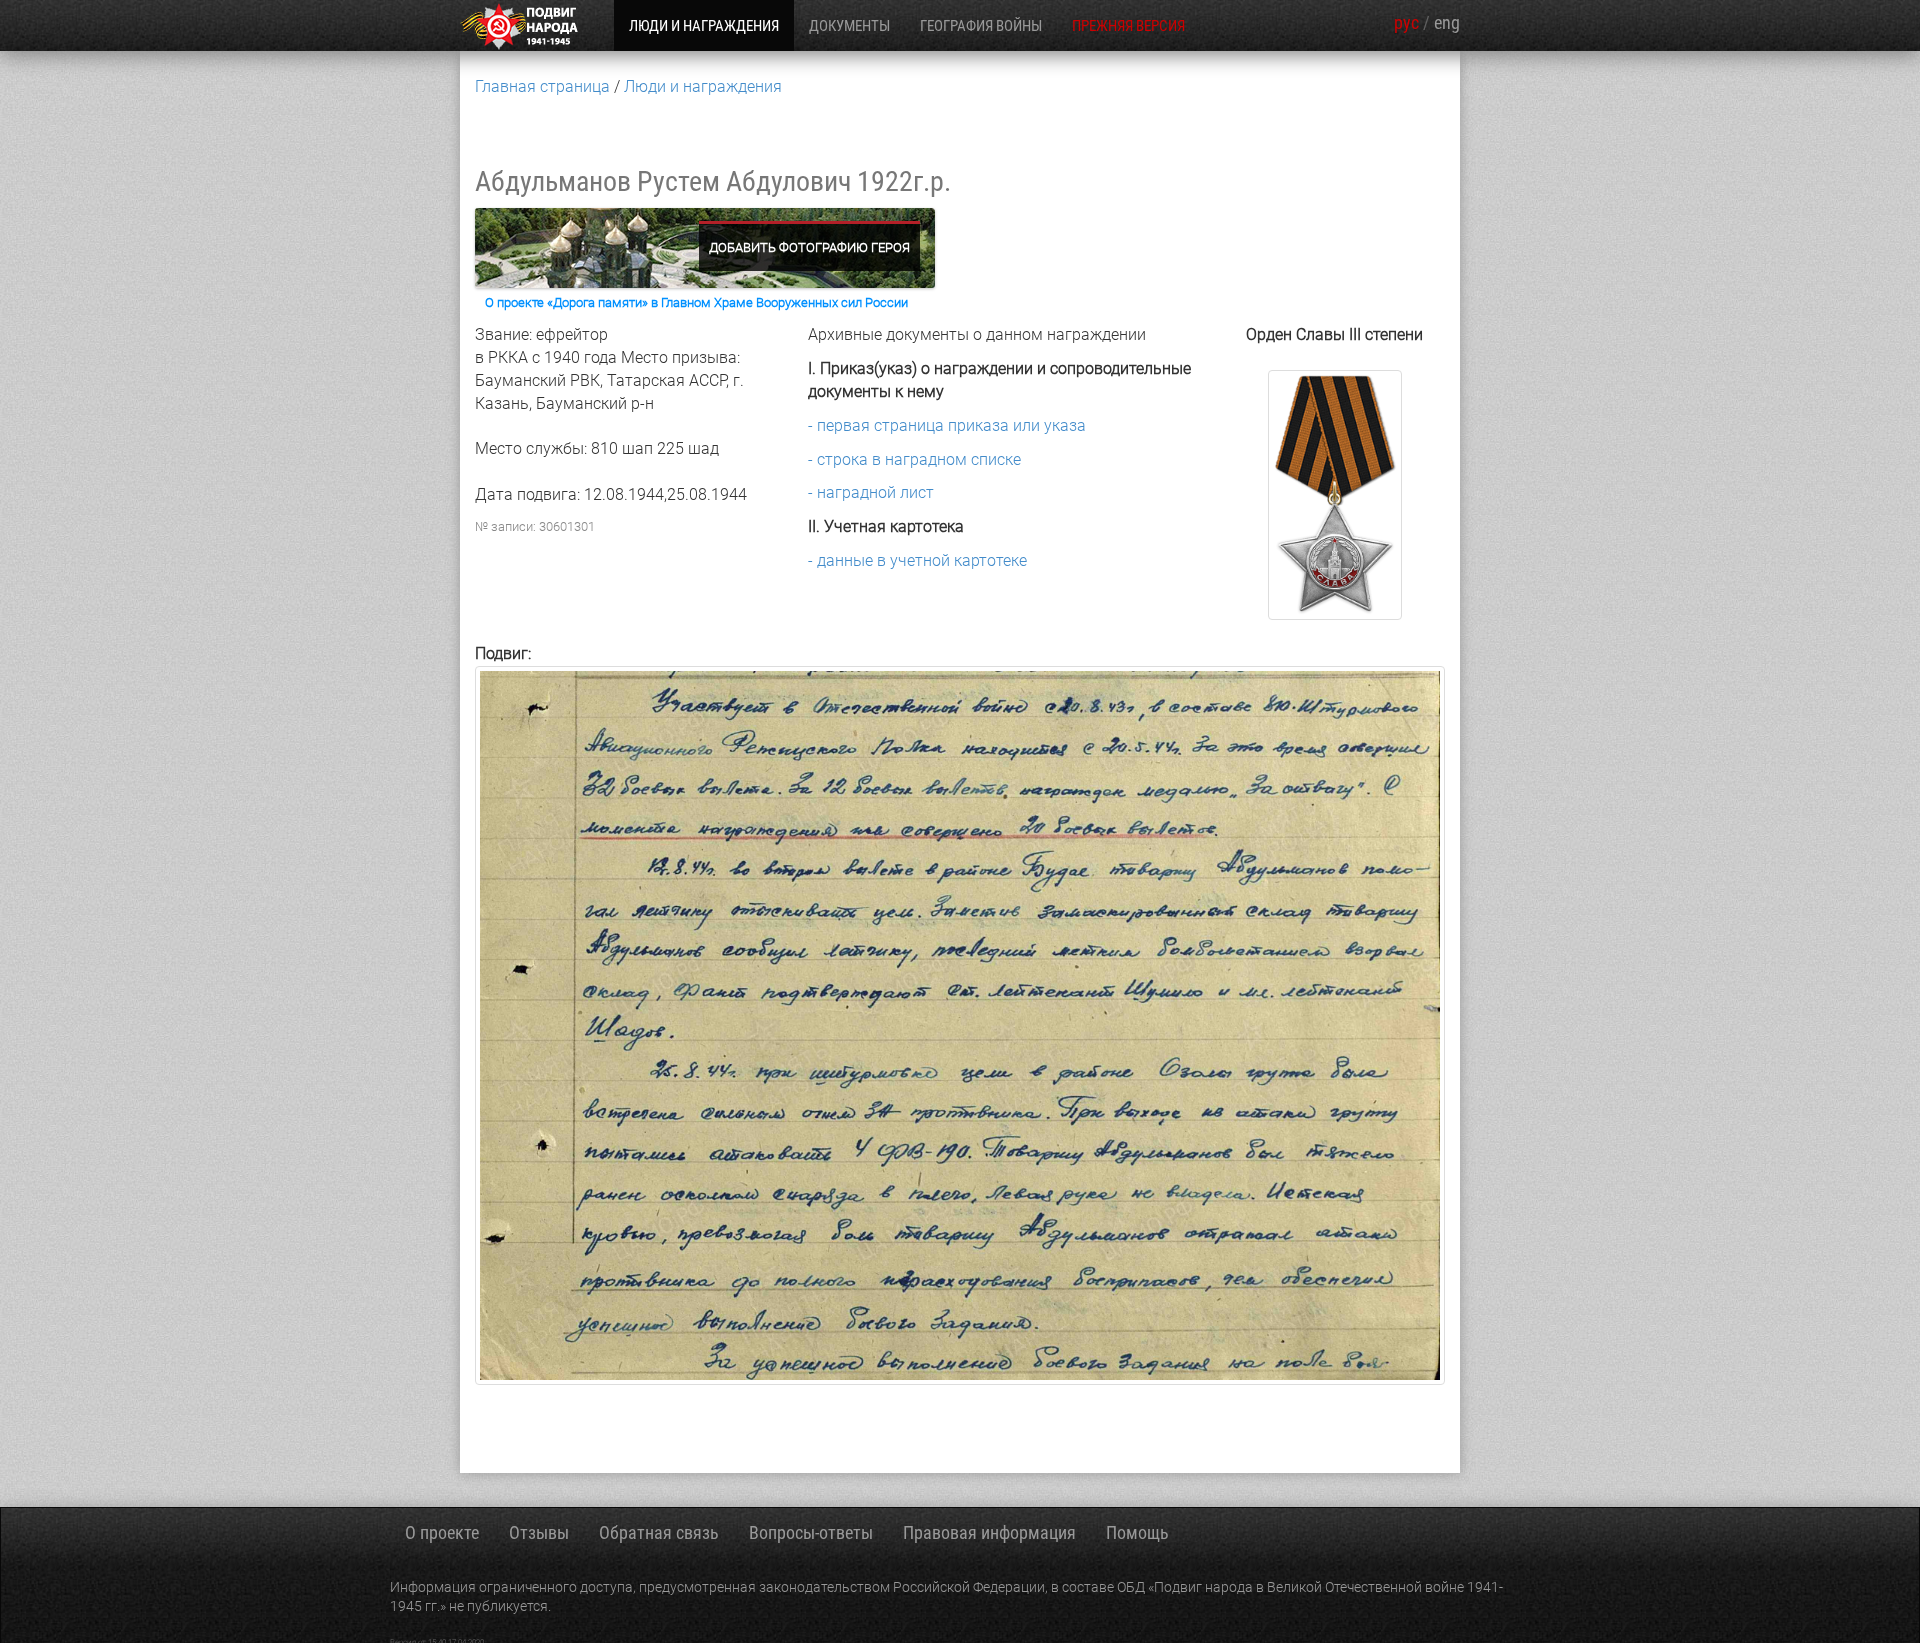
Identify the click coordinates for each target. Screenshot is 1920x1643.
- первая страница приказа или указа (947, 425)
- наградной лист (871, 492)
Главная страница (542, 86)
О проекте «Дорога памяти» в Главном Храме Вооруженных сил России (696, 302)
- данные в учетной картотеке (917, 560)
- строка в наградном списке (914, 459)
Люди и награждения (703, 86)
